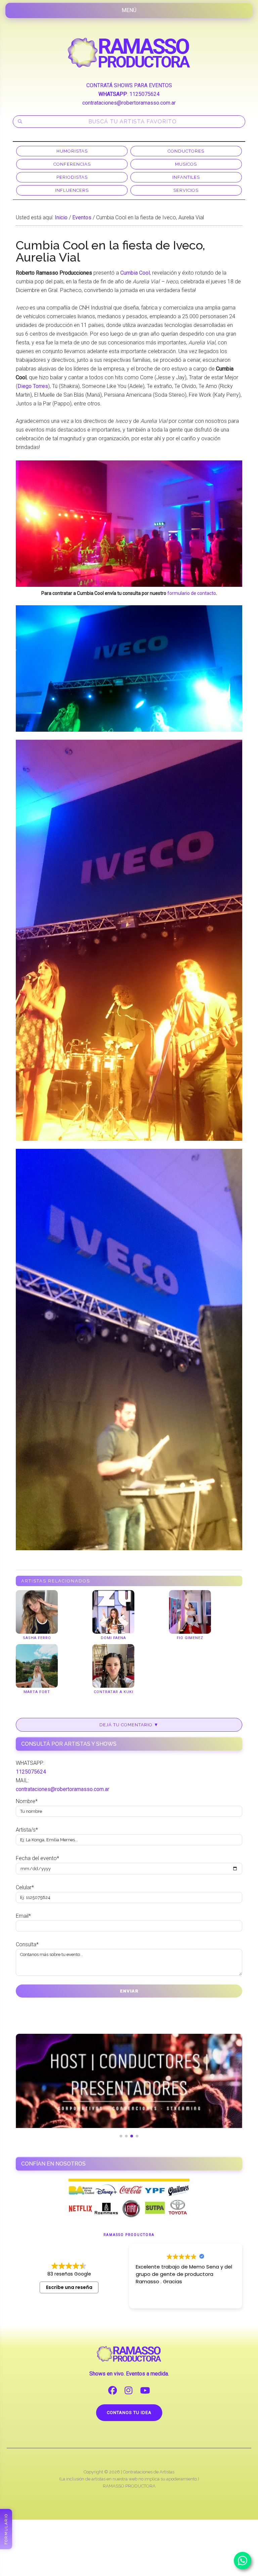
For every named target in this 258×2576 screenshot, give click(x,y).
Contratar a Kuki (114, 1692)
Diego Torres (33, 386)
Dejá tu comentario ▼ (129, 1725)
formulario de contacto (192, 593)
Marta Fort (37, 1692)
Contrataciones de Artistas (149, 2472)
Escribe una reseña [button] (69, 2287)
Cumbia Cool (135, 273)
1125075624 (144, 94)
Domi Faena (113, 1638)
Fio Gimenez (190, 1638)
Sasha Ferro (37, 1638)
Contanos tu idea (129, 2413)
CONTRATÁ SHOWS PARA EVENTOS (129, 85)
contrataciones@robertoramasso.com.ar (129, 103)
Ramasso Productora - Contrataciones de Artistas (129, 53)
